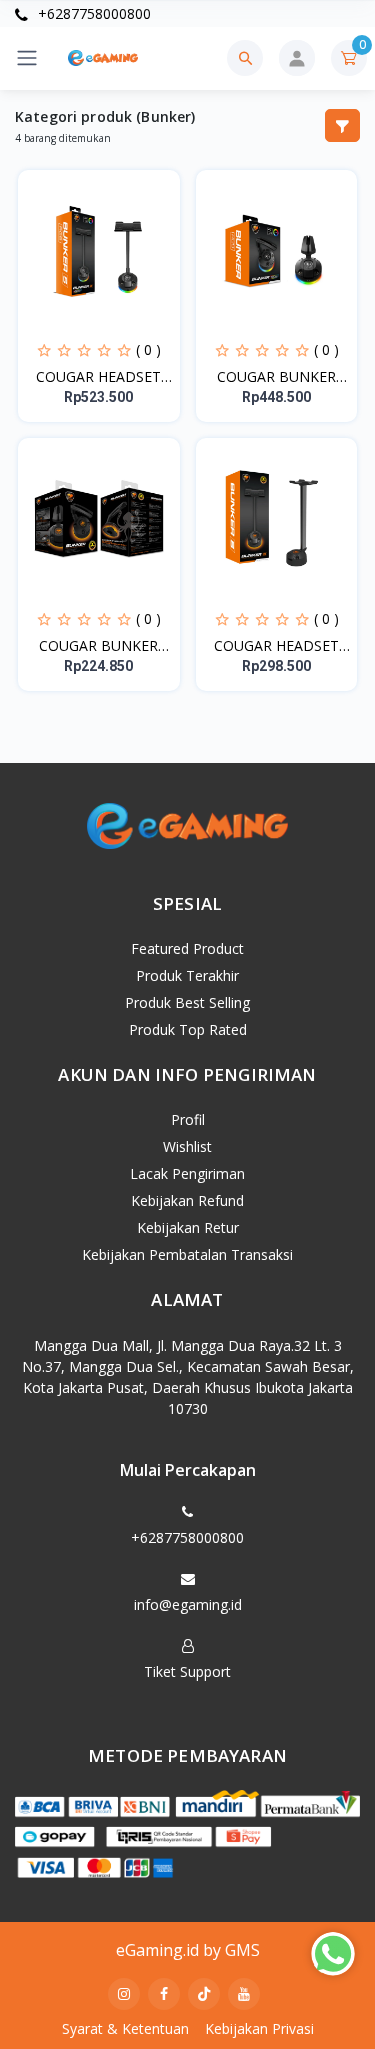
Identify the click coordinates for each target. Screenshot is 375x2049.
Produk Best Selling (187, 1002)
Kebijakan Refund (187, 1200)
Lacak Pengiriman (187, 1173)
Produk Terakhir (187, 975)
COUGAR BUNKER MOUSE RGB (276, 377)
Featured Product (187, 948)
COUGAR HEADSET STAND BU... (98, 377)
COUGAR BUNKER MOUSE (98, 646)
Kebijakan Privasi (259, 2028)
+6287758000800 (92, 13)
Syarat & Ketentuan (125, 2028)
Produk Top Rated (188, 1029)
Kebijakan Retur (188, 1227)
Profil (188, 1119)
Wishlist (187, 1146)
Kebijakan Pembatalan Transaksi (187, 1254)
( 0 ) (148, 349)
